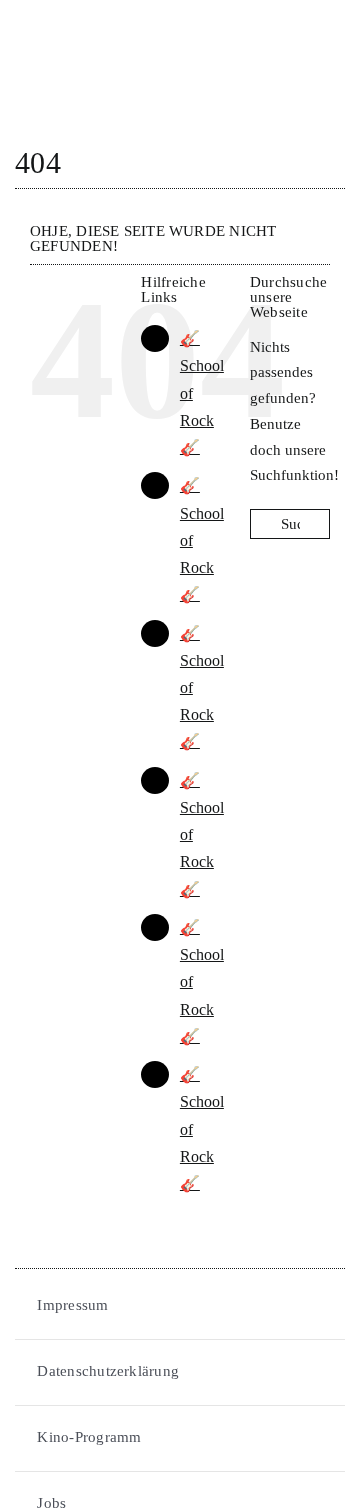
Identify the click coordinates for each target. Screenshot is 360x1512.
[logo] (90, 22)
